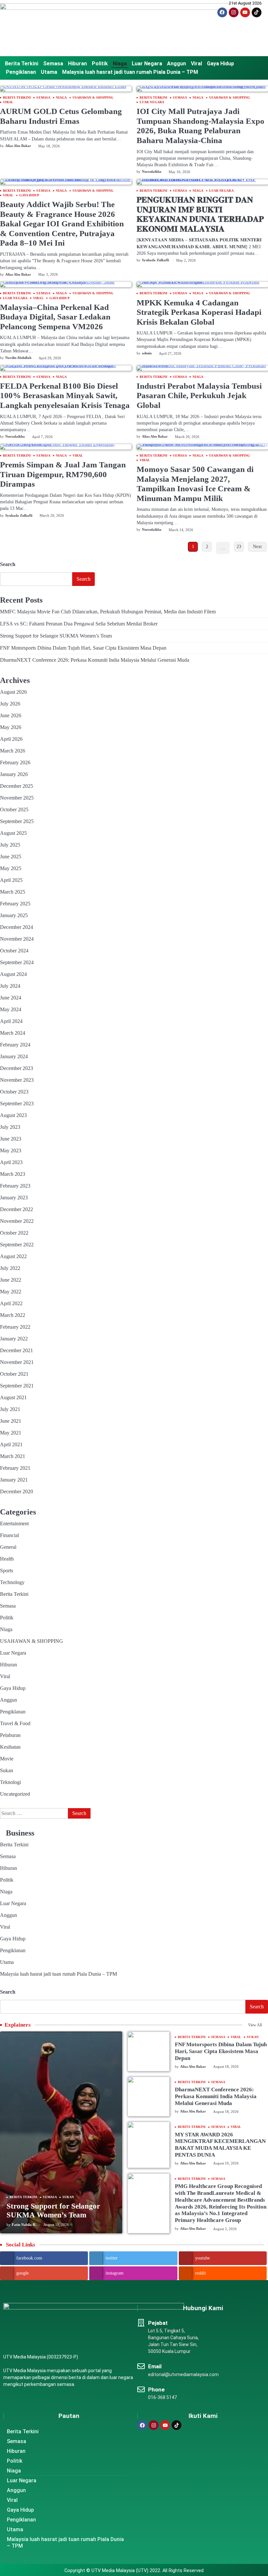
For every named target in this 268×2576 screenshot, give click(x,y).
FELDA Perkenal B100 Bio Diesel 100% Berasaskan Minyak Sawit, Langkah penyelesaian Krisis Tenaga (65, 396)
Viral (196, 64)
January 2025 (14, 915)
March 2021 (13, 1456)
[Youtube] (245, 12)
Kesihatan (10, 1747)
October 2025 (14, 810)
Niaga (120, 64)
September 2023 (17, 1103)
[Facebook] (222, 12)
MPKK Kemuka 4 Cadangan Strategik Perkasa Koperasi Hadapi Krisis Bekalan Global (199, 312)
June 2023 (11, 1139)
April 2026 (11, 739)
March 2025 (13, 892)
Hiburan (77, 64)
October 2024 (14, 951)
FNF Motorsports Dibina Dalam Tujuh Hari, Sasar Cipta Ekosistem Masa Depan (83, 648)
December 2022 (17, 1209)
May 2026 (11, 727)
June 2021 (11, 1421)
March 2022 (13, 1315)
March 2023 (13, 1174)
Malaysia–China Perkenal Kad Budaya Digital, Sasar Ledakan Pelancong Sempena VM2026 (55, 317)
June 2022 (11, 1280)
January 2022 (14, 1339)
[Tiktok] (257, 12)
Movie (7, 1759)
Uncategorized (15, 1794)
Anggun (176, 64)
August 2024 (13, 974)
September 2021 (17, 1386)
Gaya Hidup (220, 64)
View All (255, 2025)
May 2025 (11, 868)
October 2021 (14, 1374)
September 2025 (17, 821)
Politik (100, 64)
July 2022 (10, 1268)
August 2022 (13, 1256)
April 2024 (11, 1021)
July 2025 (10, 845)
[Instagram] (234, 12)
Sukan (7, 1770)
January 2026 (14, 774)
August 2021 (13, 1397)
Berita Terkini (22, 64)
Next (257, 547)
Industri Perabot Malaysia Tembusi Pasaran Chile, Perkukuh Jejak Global (199, 396)
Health (7, 1559)
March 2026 (13, 751)
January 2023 (14, 1198)
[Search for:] (34, 1813)
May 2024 (11, 1009)
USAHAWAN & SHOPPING (93, 98)
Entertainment (14, 1523)
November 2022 (17, 1221)
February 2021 (15, 1468)
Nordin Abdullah (18, 358)
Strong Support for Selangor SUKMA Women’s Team (56, 636)
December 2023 (17, 1068)
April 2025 (11, 880)
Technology (12, 1582)
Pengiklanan (21, 72)
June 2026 (11, 715)
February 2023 (15, 1186)
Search (8, 564)
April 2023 (11, 1162)
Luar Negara (147, 64)
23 (239, 547)
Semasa (53, 64)
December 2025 (17, 786)
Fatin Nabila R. (24, 2225)
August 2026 (13, 692)
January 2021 (14, 1480)
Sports (7, 1571)
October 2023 (14, 1092)
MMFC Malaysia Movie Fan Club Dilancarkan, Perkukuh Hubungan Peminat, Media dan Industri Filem (108, 612)
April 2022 (11, 1303)
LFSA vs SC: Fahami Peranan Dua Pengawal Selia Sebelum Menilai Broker (79, 624)
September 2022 (17, 1245)
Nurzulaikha (152, 171)
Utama (49, 72)
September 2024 (17, 962)
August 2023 (13, 1115)
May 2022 (11, 1292)
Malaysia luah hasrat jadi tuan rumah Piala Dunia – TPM (130, 72)
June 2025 (11, 857)
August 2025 (13, 833)
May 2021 (11, 1433)
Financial (9, 1535)
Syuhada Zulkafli (155, 260)
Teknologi (10, 1782)
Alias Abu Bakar (18, 146)
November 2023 (17, 1080)
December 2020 (17, 1491)
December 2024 (17, 927)
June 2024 (11, 998)
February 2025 (15, 904)
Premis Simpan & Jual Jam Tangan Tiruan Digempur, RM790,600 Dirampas (63, 474)
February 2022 (15, 1327)
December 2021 (17, 1350)
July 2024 (10, 986)
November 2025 (17, 798)
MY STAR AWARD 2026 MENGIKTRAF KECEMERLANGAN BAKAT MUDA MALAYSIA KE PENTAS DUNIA (220, 2145)
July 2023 (10, 1127)
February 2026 (15, 762)
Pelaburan (10, 1735)
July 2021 (10, 1409)
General (8, 1547)
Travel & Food (15, 1723)
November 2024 (17, 939)
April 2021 (11, 1444)
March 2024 (13, 1033)
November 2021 (17, 1362)
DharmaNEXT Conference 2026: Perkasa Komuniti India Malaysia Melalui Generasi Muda (95, 660)
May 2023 (11, 1150)
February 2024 (15, 1045)
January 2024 (14, 1056)
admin (147, 353)
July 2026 (10, 704)
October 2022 (14, 1233)
